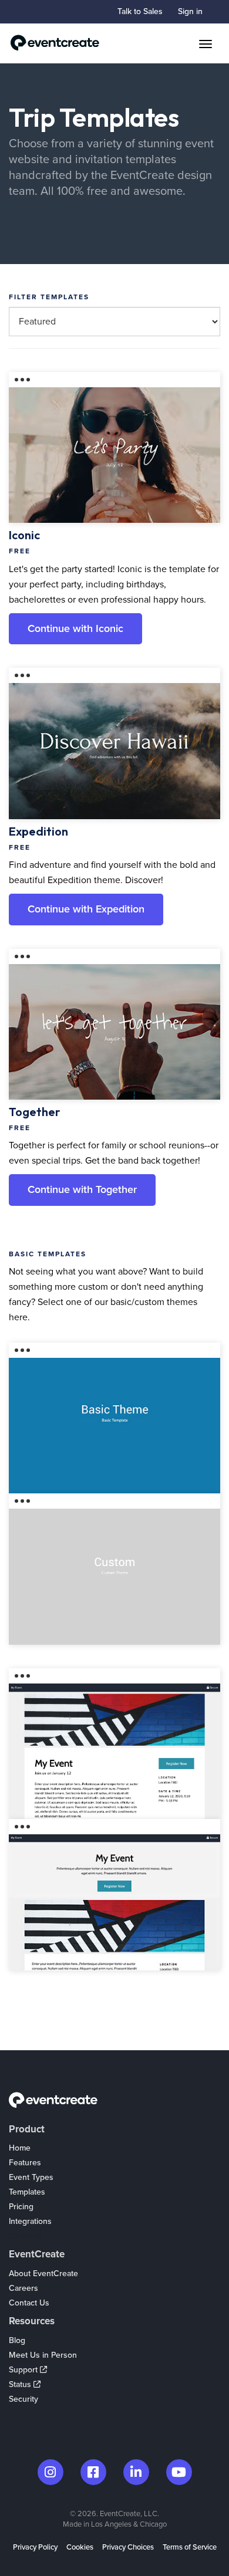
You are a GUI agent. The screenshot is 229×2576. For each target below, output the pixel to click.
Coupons (26, 2236)
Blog (17, 2340)
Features (25, 2163)
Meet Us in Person (43, 2355)
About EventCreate (43, 2274)
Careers (23, 2288)
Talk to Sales (140, 11)
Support (24, 2370)
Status (21, 2384)
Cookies (80, 2547)
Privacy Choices (128, 2547)
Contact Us (29, 2303)
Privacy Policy (35, 2547)
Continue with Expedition (86, 909)
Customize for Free (116, 432)
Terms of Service (190, 2547)
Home (20, 2148)
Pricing (21, 2207)
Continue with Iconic (75, 628)
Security (23, 2399)
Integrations (30, 2221)
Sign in (190, 11)
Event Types (31, 2177)
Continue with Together (82, 1189)
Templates (27, 2192)
